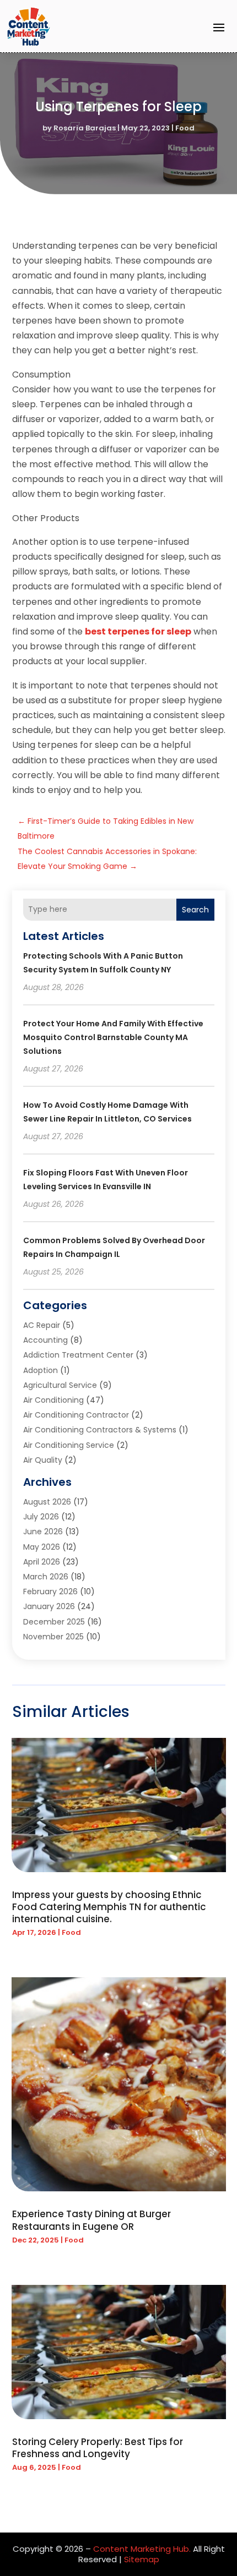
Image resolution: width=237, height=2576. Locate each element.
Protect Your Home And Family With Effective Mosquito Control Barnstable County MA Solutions (113, 1037)
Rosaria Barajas (85, 128)
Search (195, 910)
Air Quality (43, 1460)
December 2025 (54, 1622)
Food (185, 128)
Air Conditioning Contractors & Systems (100, 1430)
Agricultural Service (60, 1385)
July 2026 (41, 1517)
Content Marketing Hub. (142, 2549)
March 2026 (46, 1577)
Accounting (45, 1340)
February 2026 (50, 1591)
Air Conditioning (53, 1400)
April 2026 (42, 1562)
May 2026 (42, 1547)
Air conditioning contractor (76, 1415)
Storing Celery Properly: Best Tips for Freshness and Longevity (98, 2448)
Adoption (41, 1370)
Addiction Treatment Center (78, 1355)
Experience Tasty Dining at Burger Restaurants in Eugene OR (91, 2220)
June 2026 (43, 1532)
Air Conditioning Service (69, 1445)
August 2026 (47, 1502)
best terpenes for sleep (138, 631)
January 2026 (49, 1606)
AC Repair (42, 1325)
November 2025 (53, 1637)
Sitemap (142, 2559)
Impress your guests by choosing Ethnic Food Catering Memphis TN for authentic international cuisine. (109, 1907)
